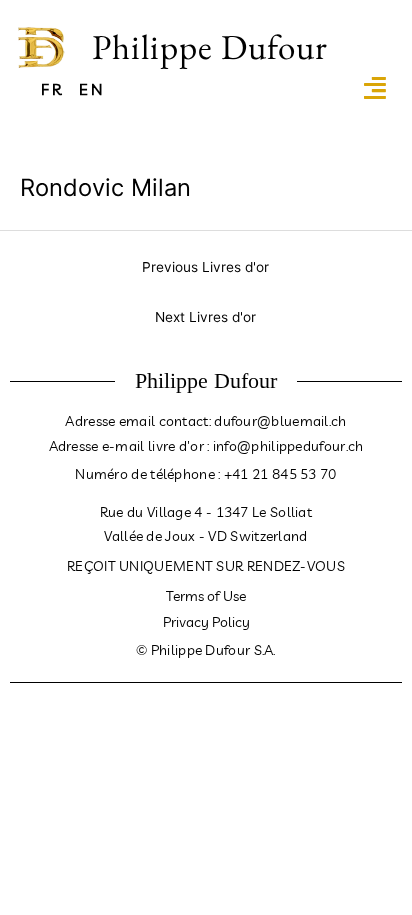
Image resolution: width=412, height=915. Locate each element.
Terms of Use (206, 596)
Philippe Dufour (210, 46)
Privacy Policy (206, 622)
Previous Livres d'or (205, 267)
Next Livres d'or (205, 317)
